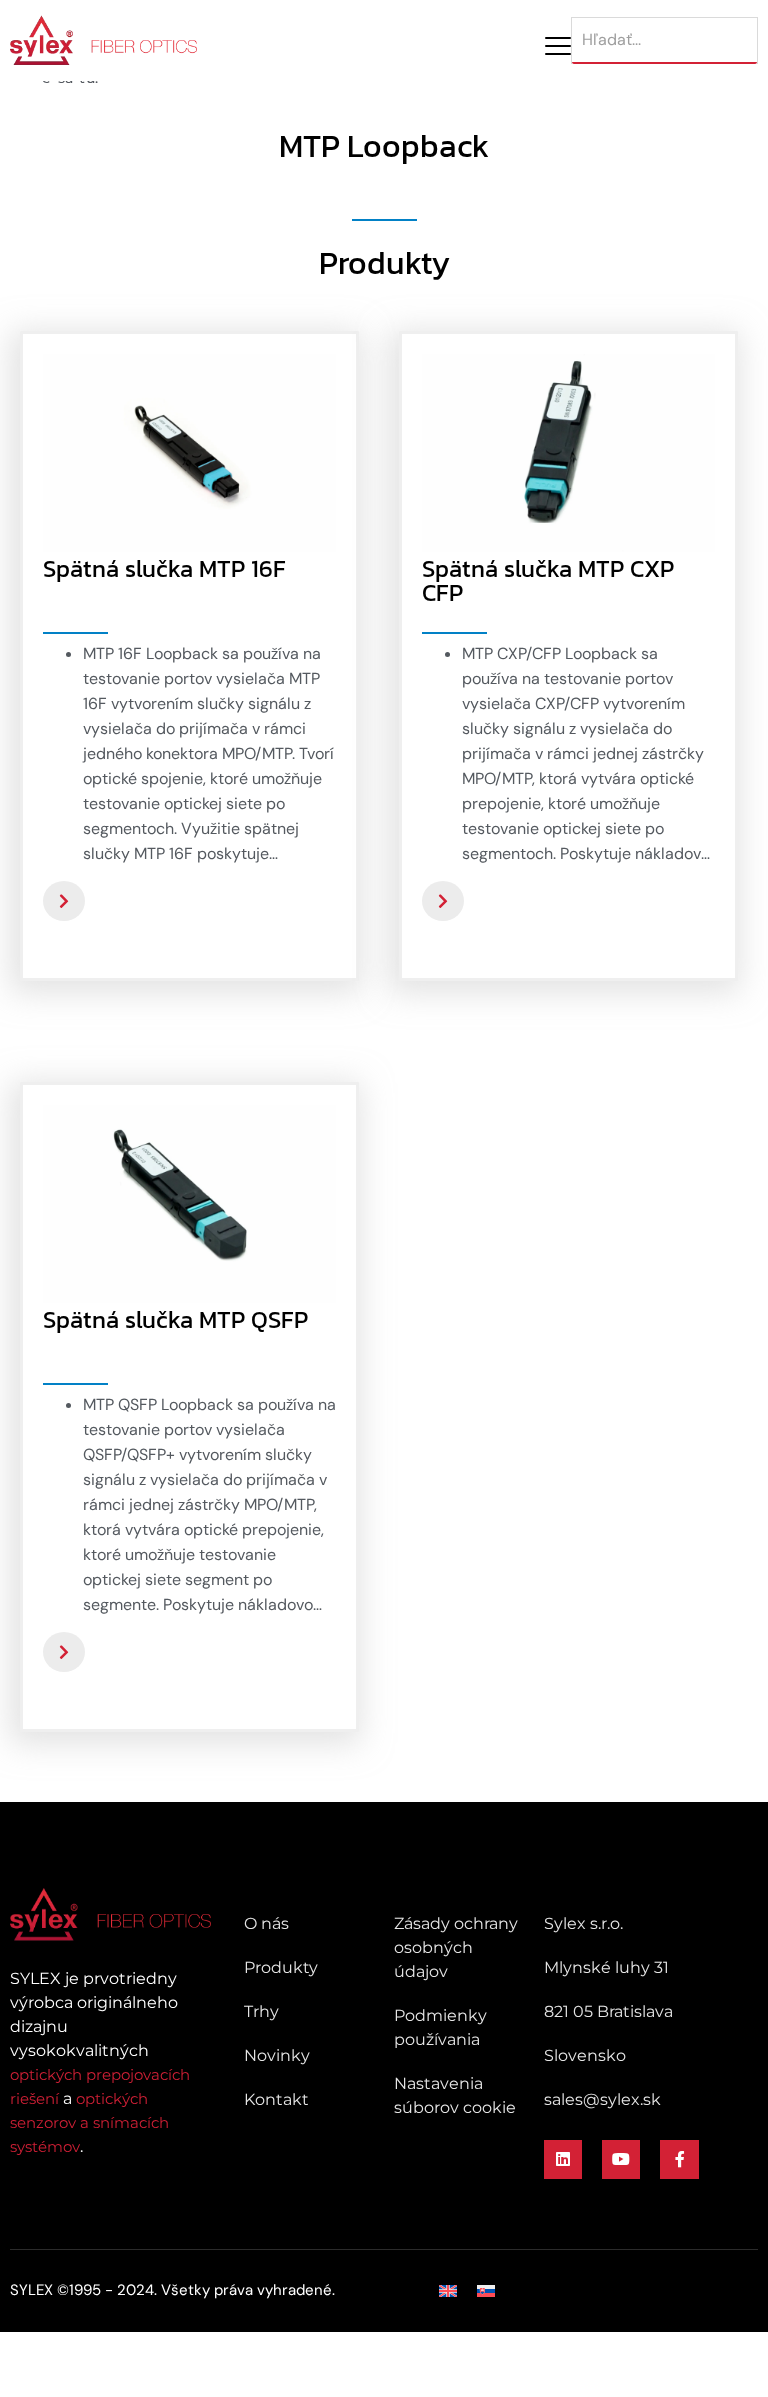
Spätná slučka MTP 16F (164, 568)
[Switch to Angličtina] (448, 2291)
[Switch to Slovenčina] (486, 2291)
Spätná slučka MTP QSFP (175, 1319)
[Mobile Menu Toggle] (558, 46)
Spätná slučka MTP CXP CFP (548, 580)
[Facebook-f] (679, 2159)
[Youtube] (621, 2159)
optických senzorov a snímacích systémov (89, 2122)
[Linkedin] (563, 2159)
